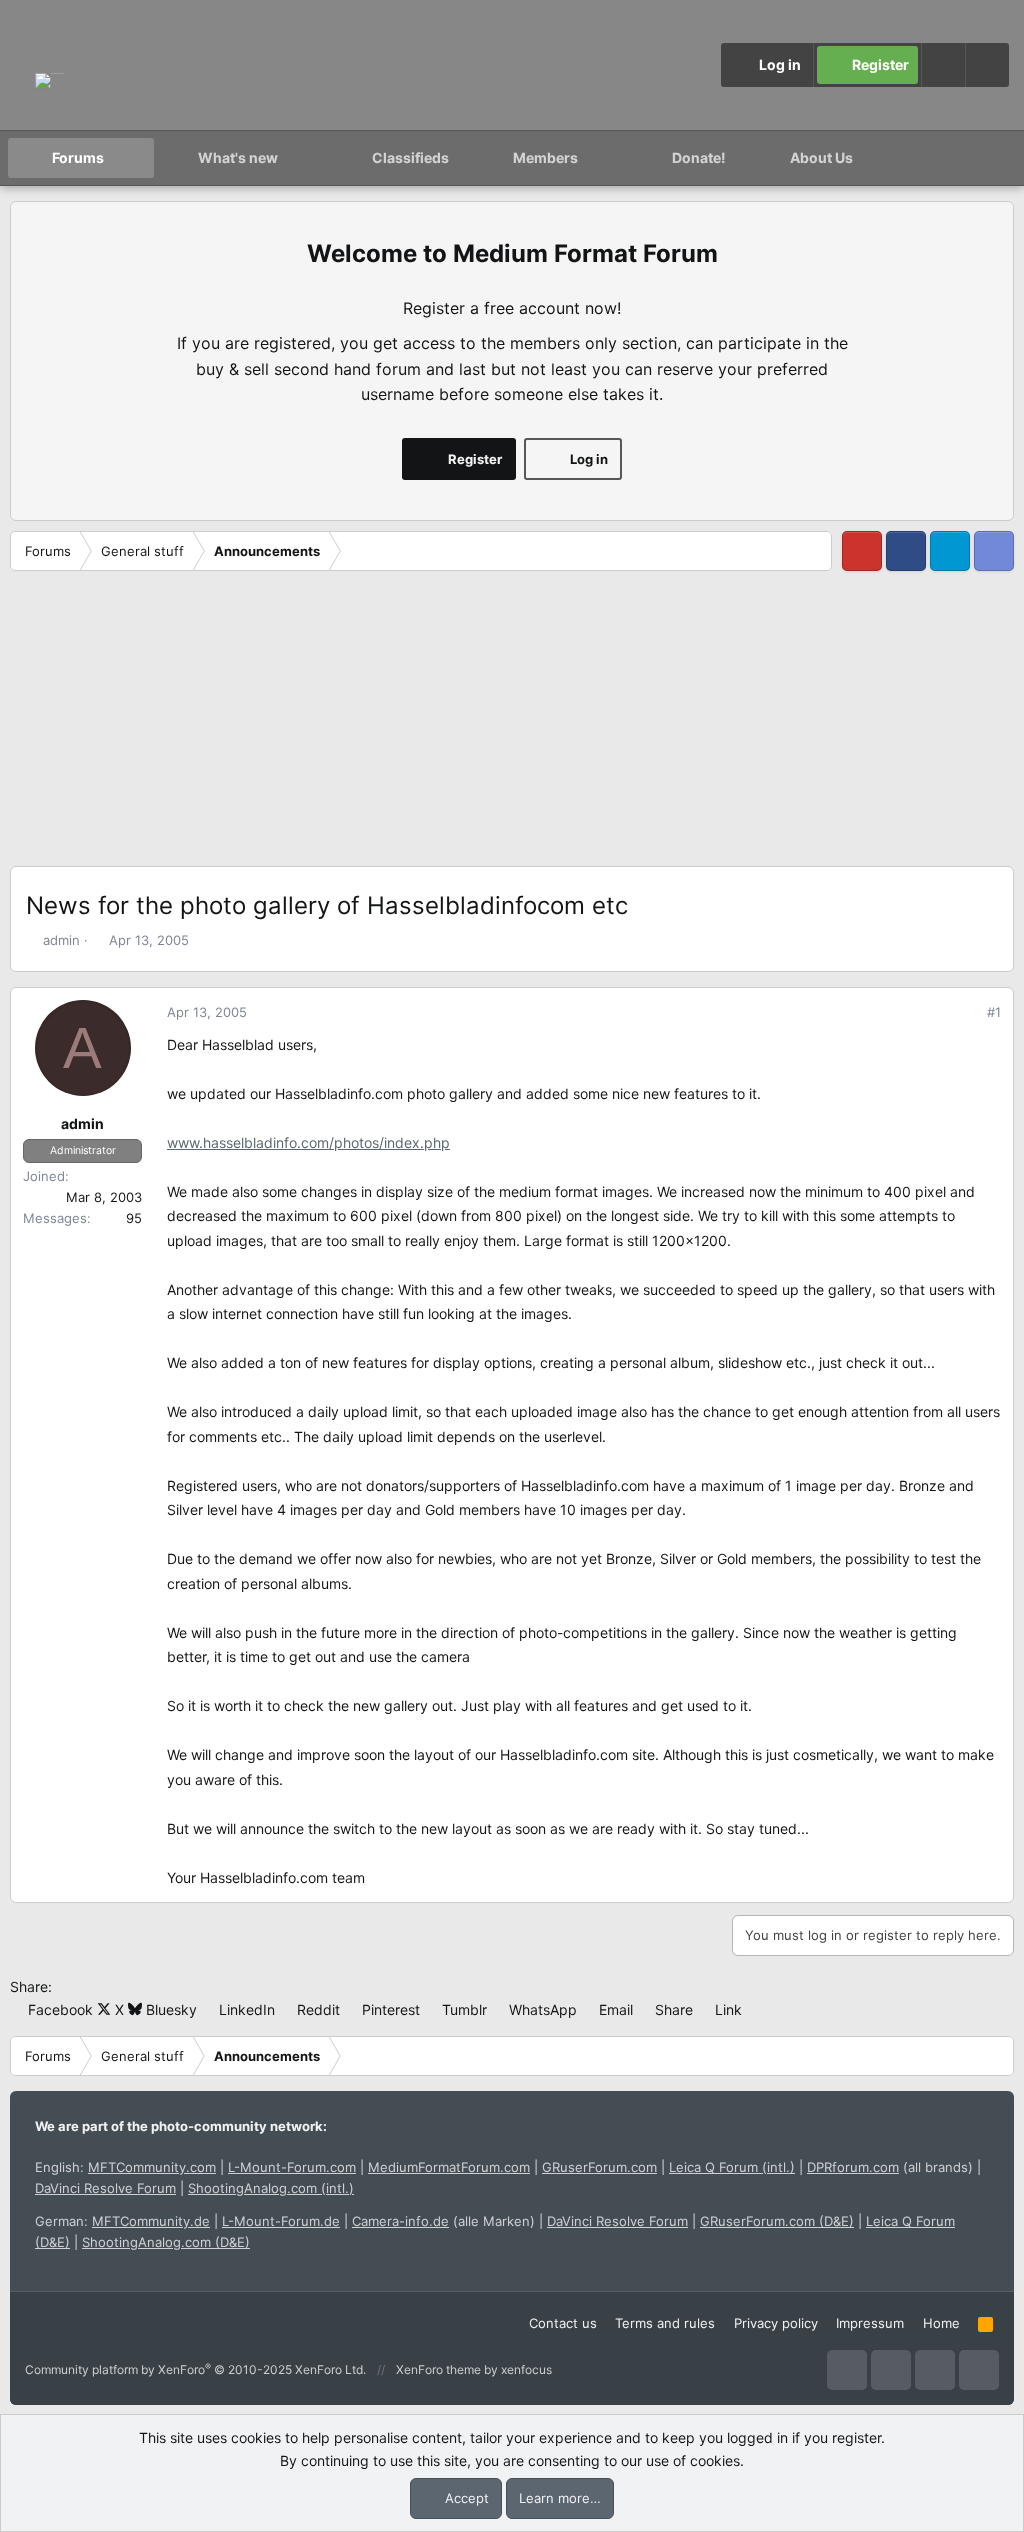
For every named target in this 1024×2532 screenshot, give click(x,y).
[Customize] (943, 65)
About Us (821, 157)
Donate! (699, 157)
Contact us (563, 2323)
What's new (238, 157)
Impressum (870, 2323)
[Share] (966, 1012)
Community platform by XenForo (195, 2369)
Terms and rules (665, 2323)
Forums (78, 157)
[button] (987, 65)
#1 (994, 1012)
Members (545, 157)
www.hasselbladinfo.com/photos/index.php (308, 1142)
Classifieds (410, 157)
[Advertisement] (512, 726)
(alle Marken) (443, 2221)
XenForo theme (438, 2369)
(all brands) (890, 2167)
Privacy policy (776, 2323)
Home (941, 2323)
